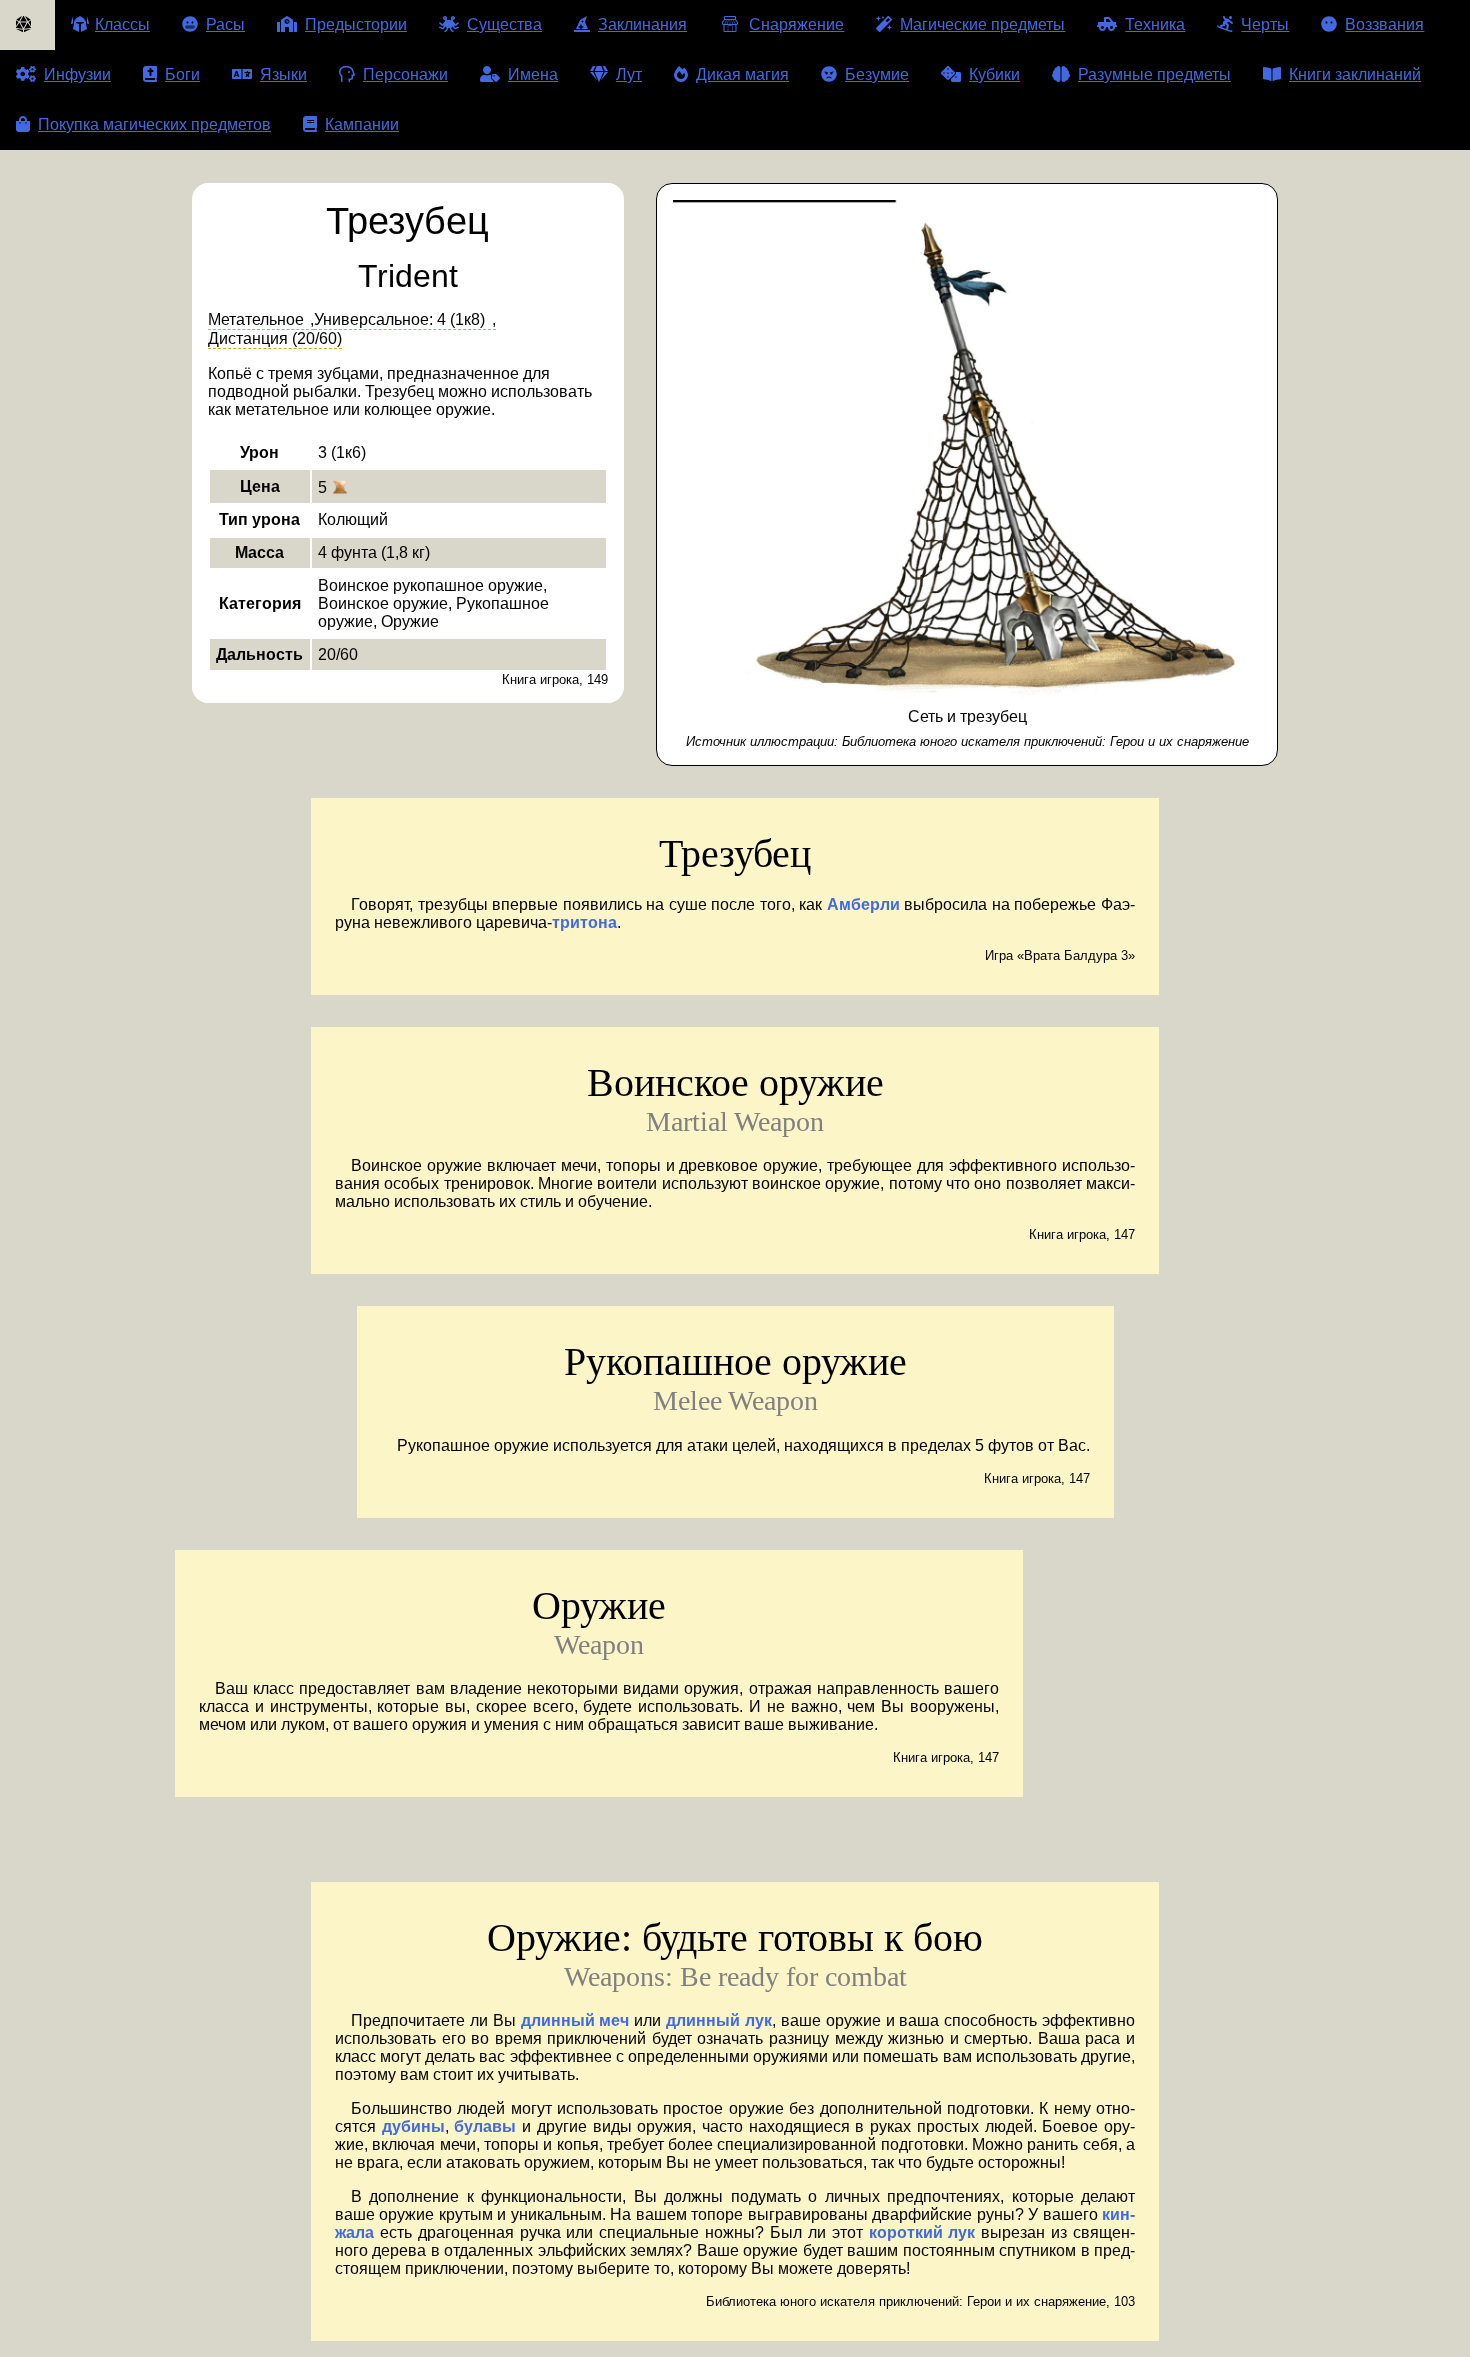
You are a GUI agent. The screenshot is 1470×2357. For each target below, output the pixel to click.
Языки (283, 74)
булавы (485, 2126)
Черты (1265, 24)
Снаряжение (796, 24)
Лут (629, 74)
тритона (584, 922)
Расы (225, 24)
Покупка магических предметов (154, 124)
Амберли (863, 904)
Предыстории (356, 24)
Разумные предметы (1154, 74)
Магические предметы (982, 24)
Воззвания (1384, 24)
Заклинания (642, 24)
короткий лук (922, 2232)
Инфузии (77, 74)
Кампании (362, 124)
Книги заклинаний (1355, 74)
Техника (1155, 24)
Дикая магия (742, 74)
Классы (122, 24)
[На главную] (27, 25)
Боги (182, 74)
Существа (504, 24)
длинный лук (719, 2020)
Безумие (877, 74)
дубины (413, 2126)
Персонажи (405, 74)
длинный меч (575, 2020)
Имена (533, 74)
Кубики (994, 74)
